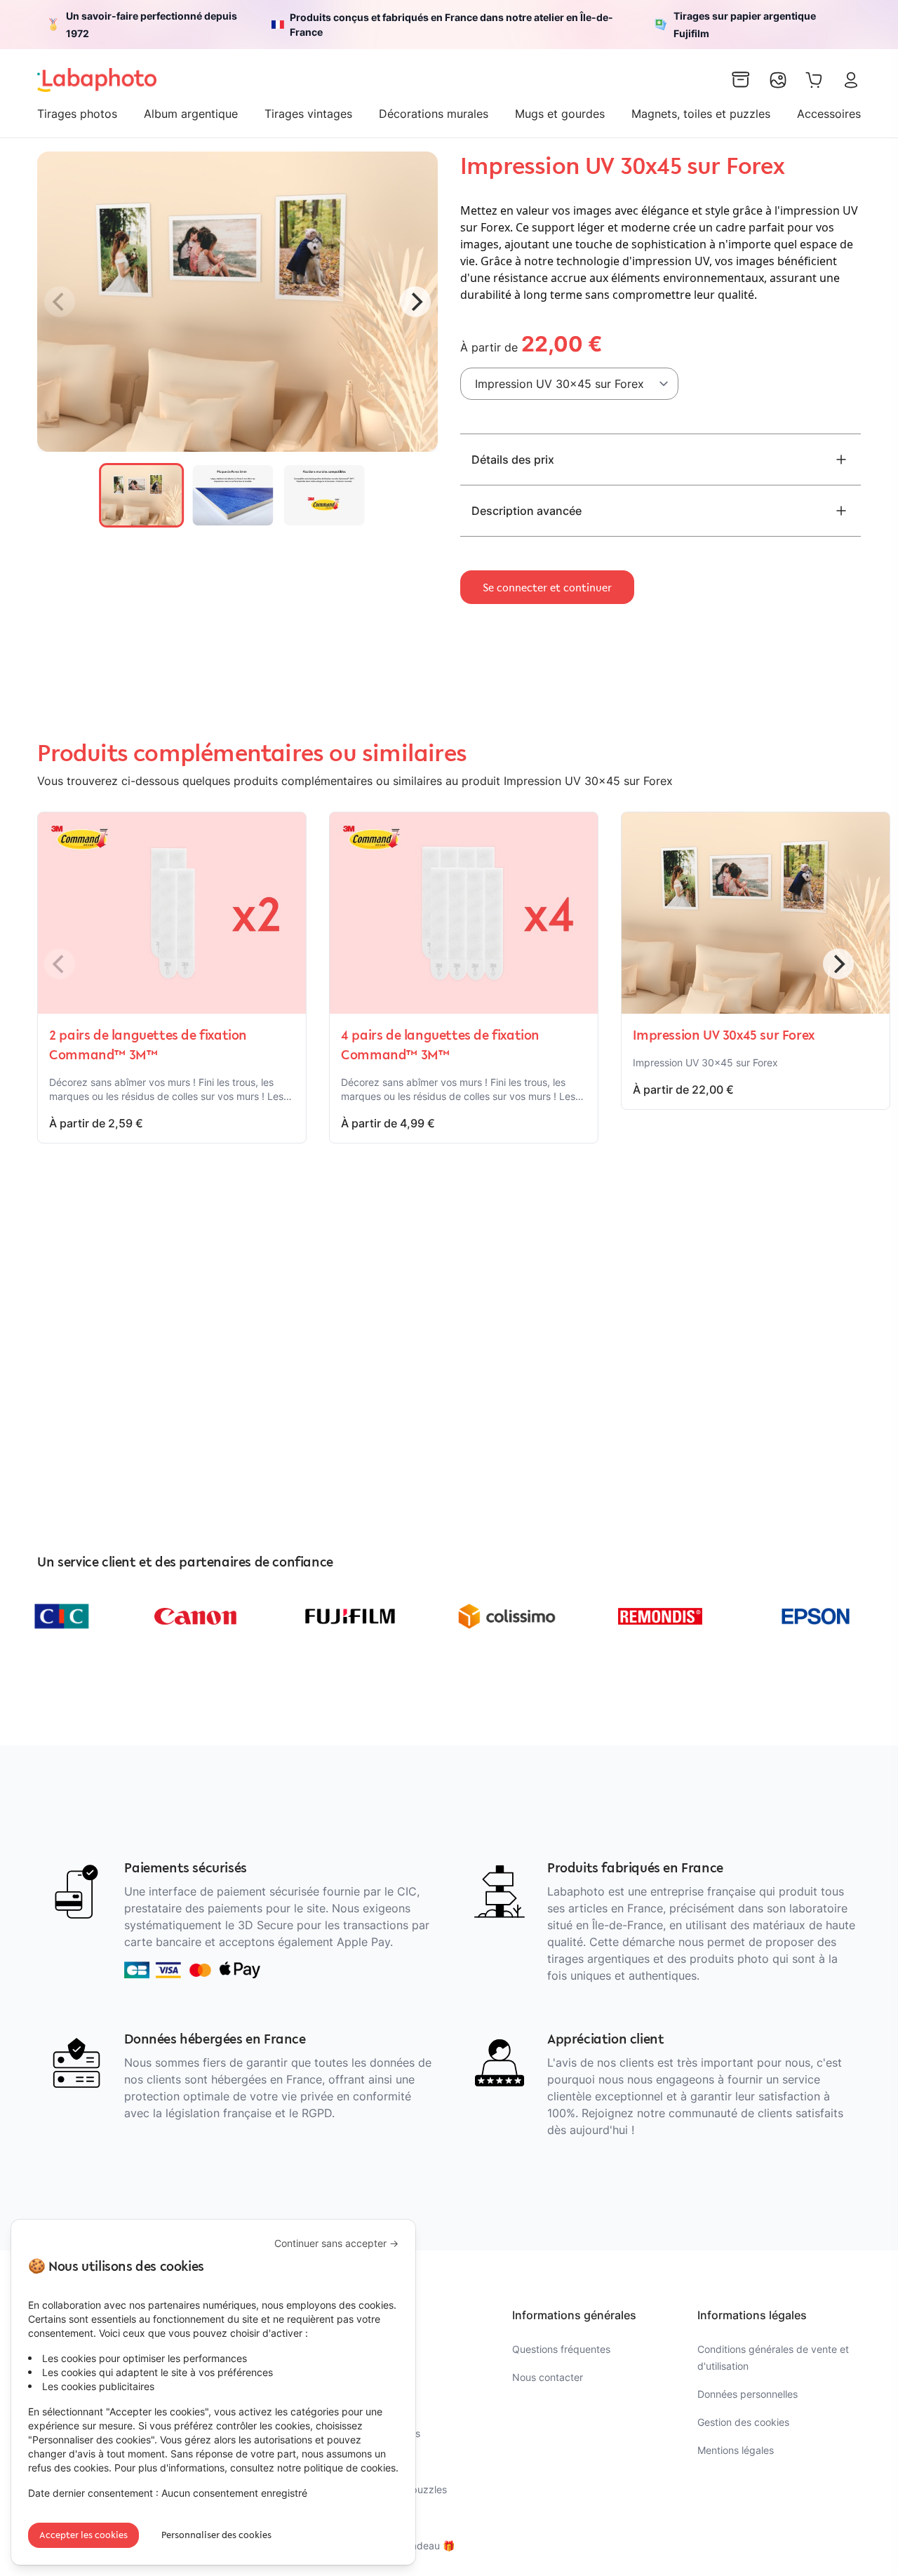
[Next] (415, 302)
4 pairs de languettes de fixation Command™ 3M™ (440, 1045)
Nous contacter (548, 2377)
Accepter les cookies (83, 2535)
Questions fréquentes (561, 2349)
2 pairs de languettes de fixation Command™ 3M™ (148, 1045)
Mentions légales (736, 2450)
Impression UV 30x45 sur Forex (723, 1035)
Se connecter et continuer (547, 587)
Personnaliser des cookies (216, 2535)
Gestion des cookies (743, 2422)
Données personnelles (748, 2394)
